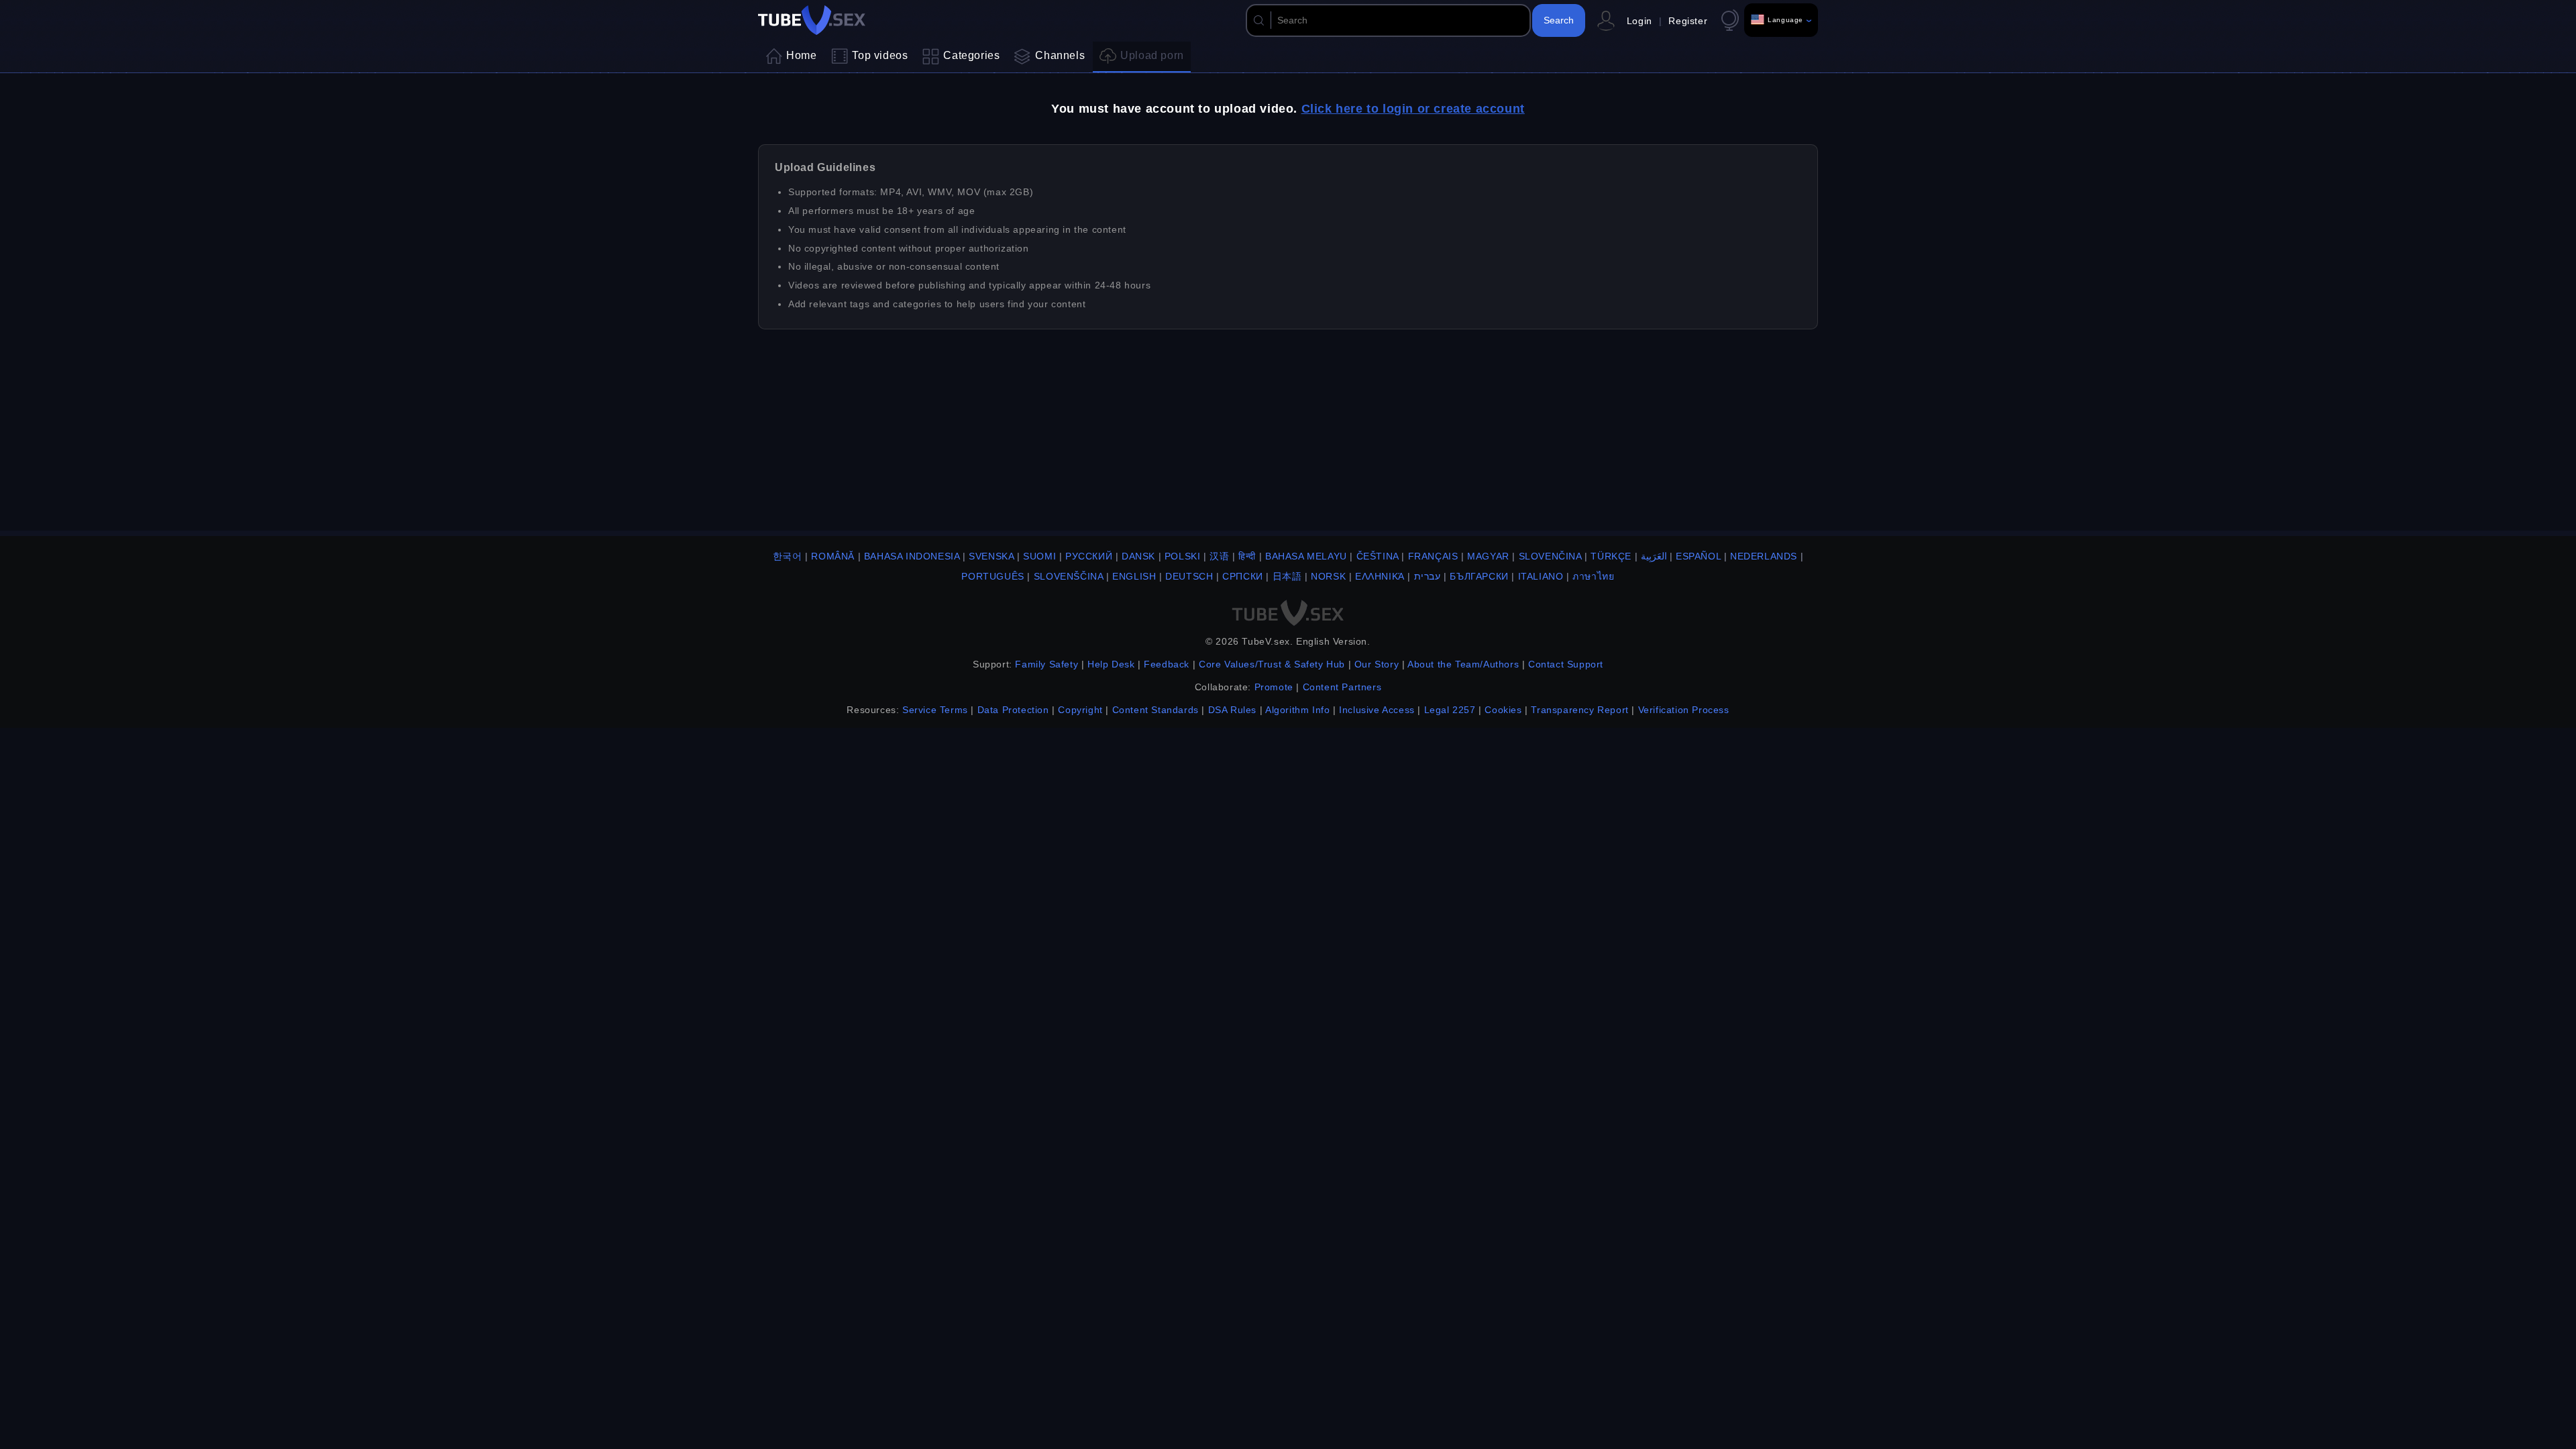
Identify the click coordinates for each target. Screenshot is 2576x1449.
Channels (1060, 55)
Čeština (1378, 556)
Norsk (1328, 576)
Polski (1183, 556)
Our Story (1377, 664)
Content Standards (1156, 710)
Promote (1274, 687)
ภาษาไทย (1593, 576)
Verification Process (1684, 710)
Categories (971, 55)
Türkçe (1611, 556)
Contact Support (1566, 664)
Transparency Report (1579, 710)
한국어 (788, 556)
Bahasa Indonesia (912, 556)
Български (1479, 576)
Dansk (1138, 556)
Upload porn (1152, 55)
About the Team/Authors (1463, 664)
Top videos (880, 55)
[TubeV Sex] (812, 20)
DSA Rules (1232, 710)
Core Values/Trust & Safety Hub (1272, 664)
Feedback (1167, 664)
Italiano (1541, 576)
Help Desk (1111, 664)
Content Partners (1342, 687)
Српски (1243, 576)
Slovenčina (1550, 556)
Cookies (1503, 710)
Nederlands (1764, 556)
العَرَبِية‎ (1654, 556)
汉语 (1219, 556)
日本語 (1287, 576)
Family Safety (1046, 664)
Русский (1089, 556)
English (1134, 576)
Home (801, 55)
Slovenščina (1069, 576)
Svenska (991, 556)
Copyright (1080, 710)
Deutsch (1189, 576)
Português (992, 576)
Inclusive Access (1377, 710)
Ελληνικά (1380, 576)
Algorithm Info (1297, 710)
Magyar (1488, 556)
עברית (1428, 576)
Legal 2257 (1450, 710)
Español (1698, 556)
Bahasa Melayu (1306, 556)
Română (833, 556)
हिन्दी (1247, 556)
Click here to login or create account (1413, 109)
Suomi (1039, 556)
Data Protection (1013, 710)
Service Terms (935, 710)
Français (1433, 556)
